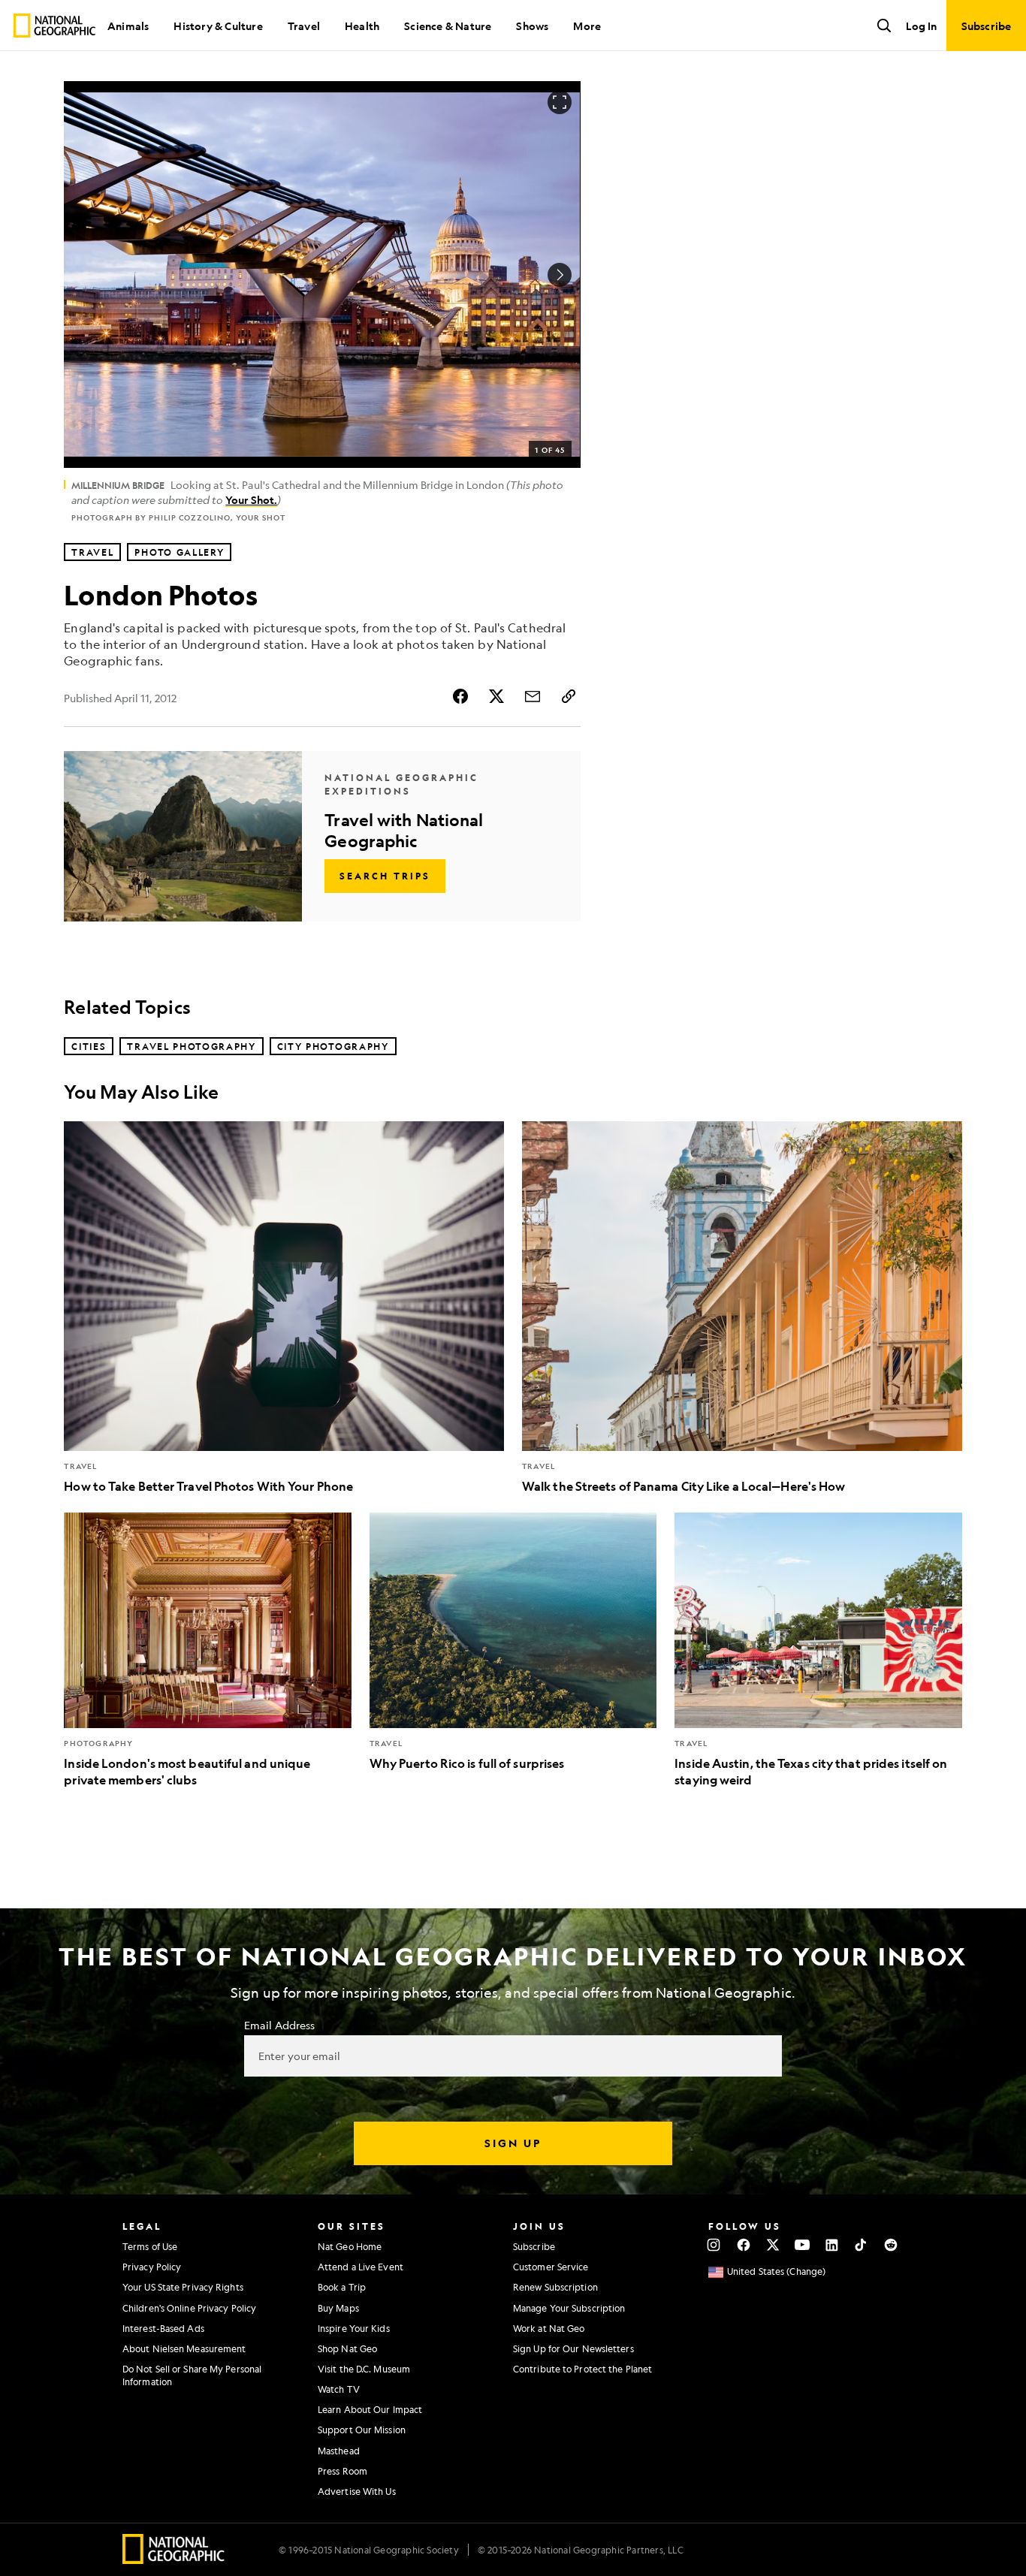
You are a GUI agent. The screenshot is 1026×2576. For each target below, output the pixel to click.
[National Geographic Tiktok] (861, 2245)
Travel (304, 26)
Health (362, 26)
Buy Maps (338, 2308)
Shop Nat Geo (347, 2348)
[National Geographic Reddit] (890, 2245)
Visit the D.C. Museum (364, 2369)
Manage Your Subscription (569, 2308)
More (587, 26)
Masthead (339, 2451)
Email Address (279, 2025)
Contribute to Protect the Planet (582, 2369)
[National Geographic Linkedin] (832, 2245)
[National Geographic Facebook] (743, 2245)
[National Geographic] (54, 26)
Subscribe (534, 2246)
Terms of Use (150, 2246)
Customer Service (551, 2267)
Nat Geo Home (350, 2246)
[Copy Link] (569, 696)
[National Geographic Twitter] (773, 2245)
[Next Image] (560, 275)
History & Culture (218, 26)
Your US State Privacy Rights (183, 2287)
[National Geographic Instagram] (714, 2245)
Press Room (343, 2471)
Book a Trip (342, 2287)
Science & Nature (448, 26)
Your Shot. (251, 499)
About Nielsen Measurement (184, 2348)
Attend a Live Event (361, 2267)
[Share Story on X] (496, 696)
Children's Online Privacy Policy (189, 2308)
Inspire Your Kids (354, 2328)
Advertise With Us (357, 2491)
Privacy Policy (152, 2267)
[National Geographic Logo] (174, 2559)
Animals (128, 26)
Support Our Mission (362, 2430)
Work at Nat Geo (549, 2328)
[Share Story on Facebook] (460, 696)
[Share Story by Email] (533, 696)
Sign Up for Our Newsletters (573, 2348)
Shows (532, 26)
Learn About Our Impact (370, 2409)
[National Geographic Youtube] (803, 2245)
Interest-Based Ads (163, 2328)
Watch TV (339, 2389)
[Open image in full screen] (560, 102)
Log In (921, 26)
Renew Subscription (555, 2287)
